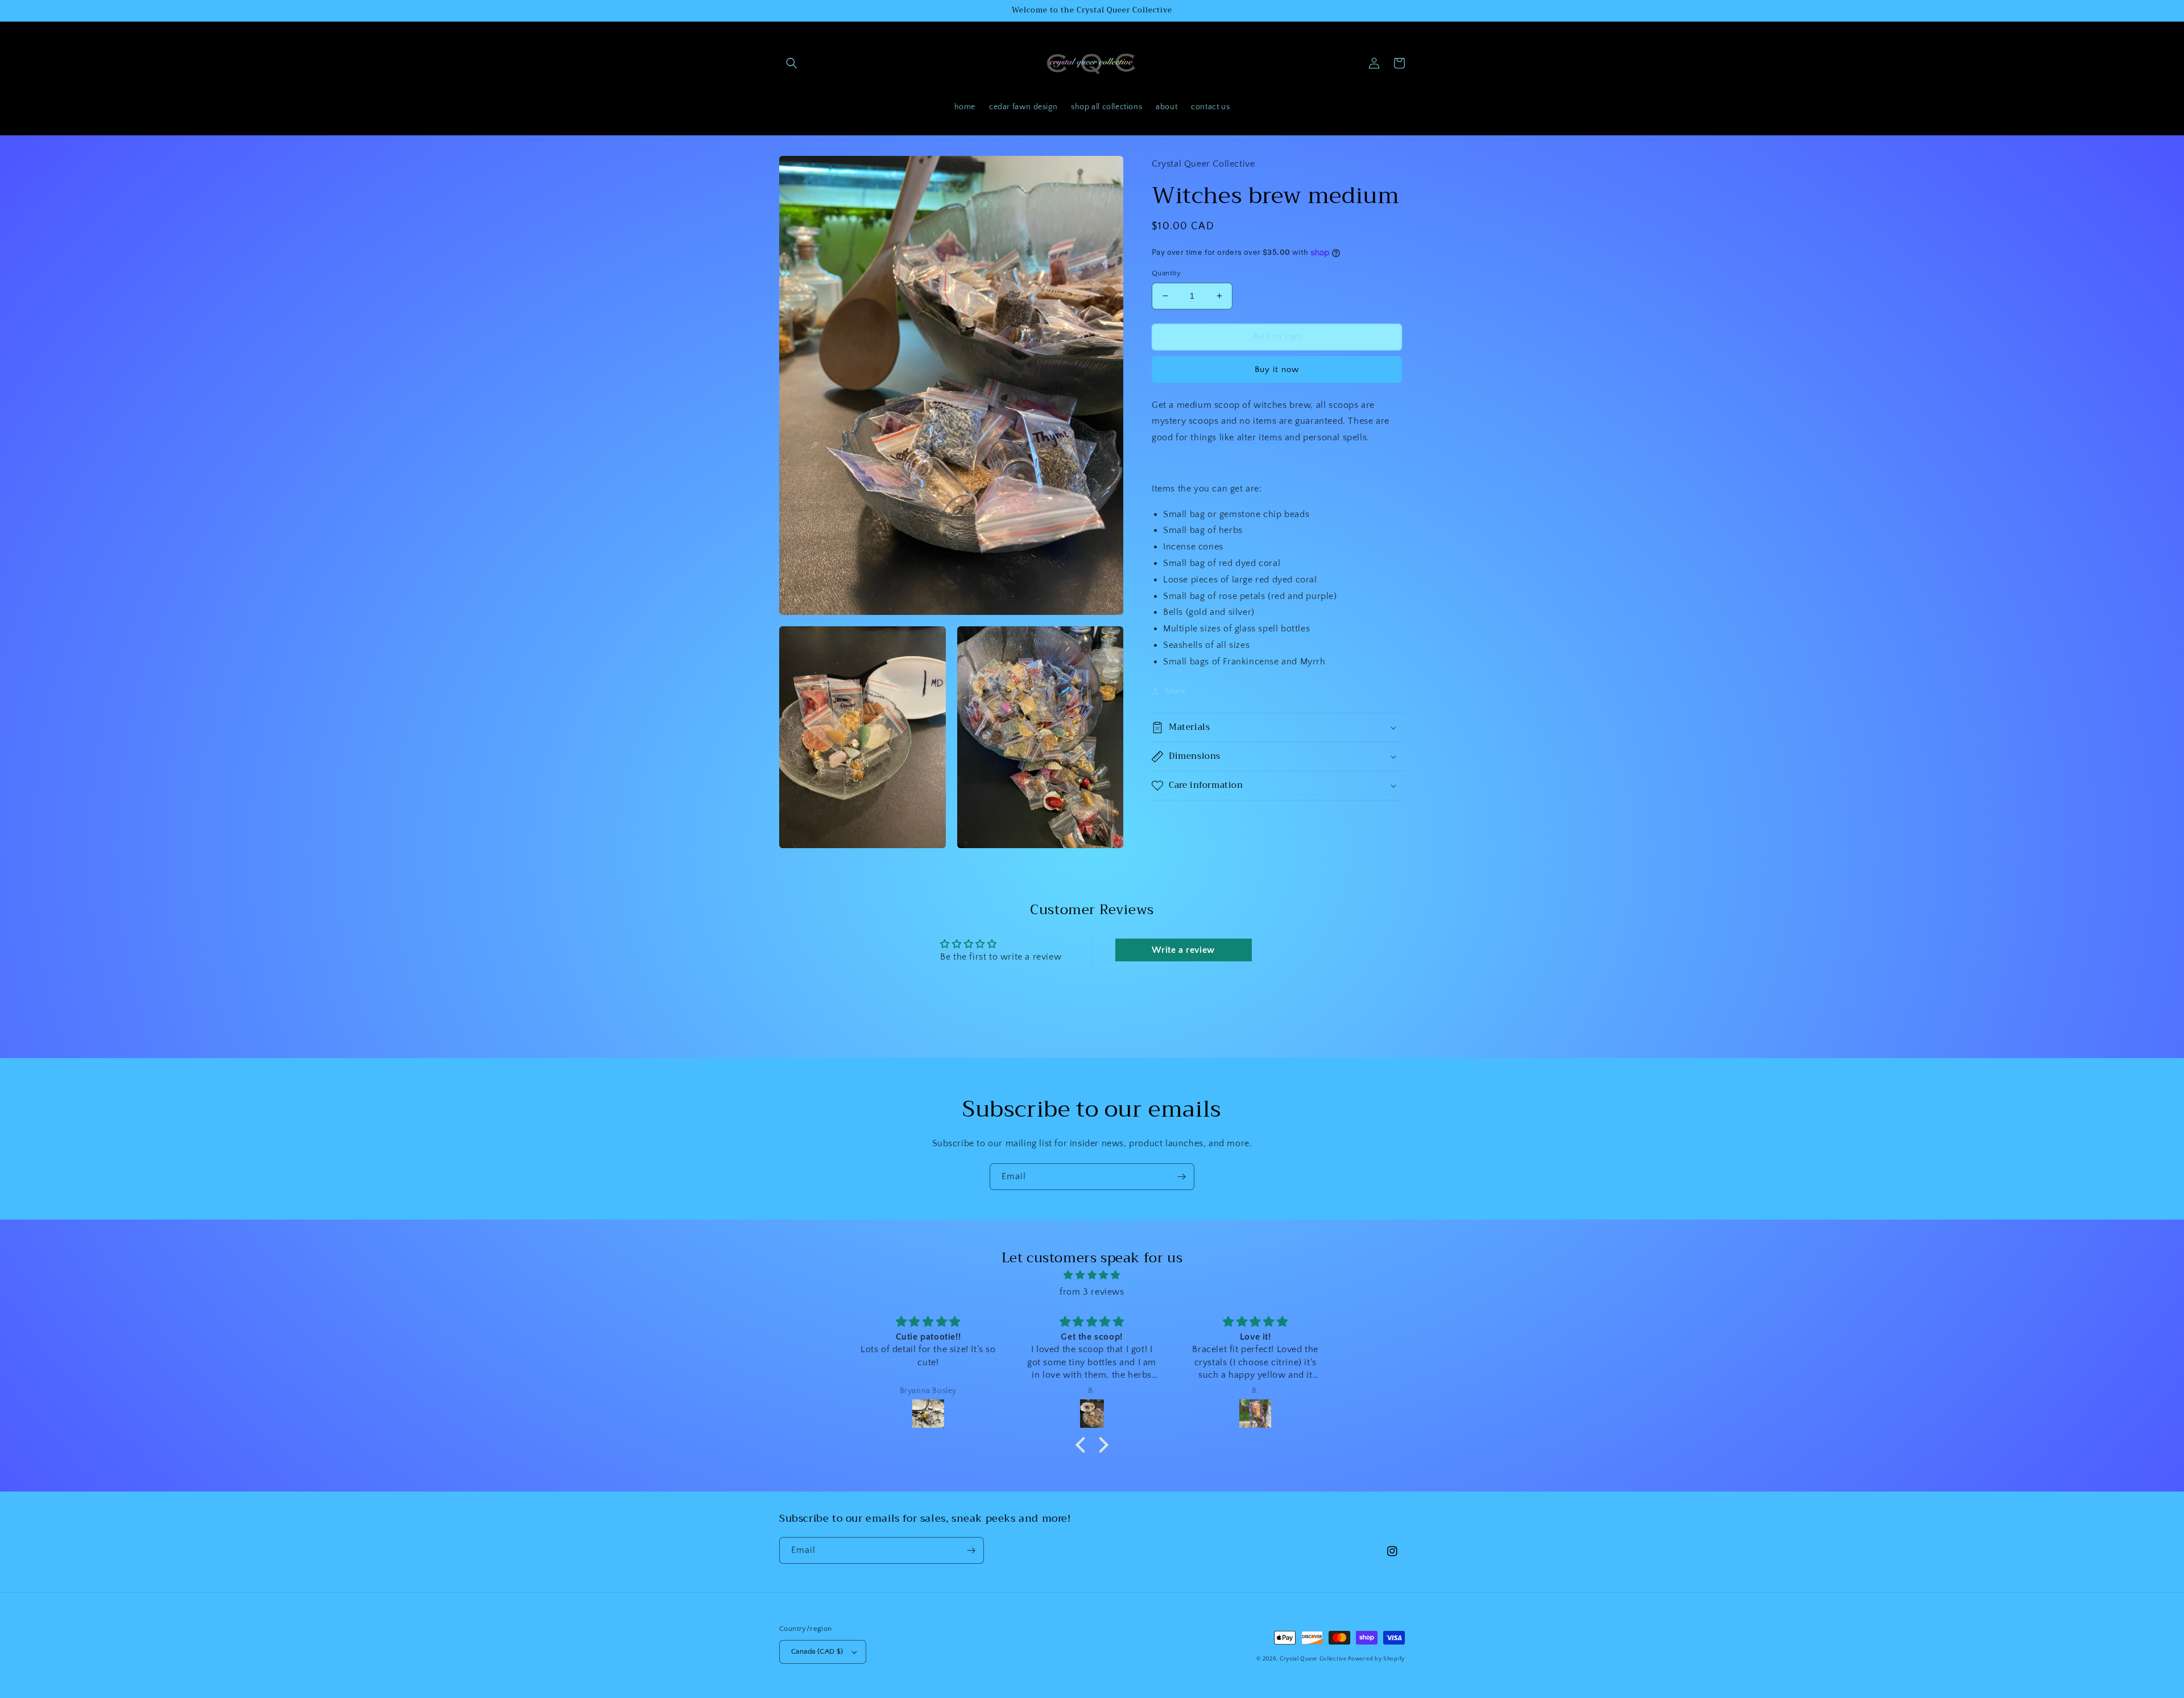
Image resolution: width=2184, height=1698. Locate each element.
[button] (792, 63)
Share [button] (1176, 691)
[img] (1092, 1275)
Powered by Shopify (1376, 1659)
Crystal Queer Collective (1314, 1659)
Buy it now (1277, 369)
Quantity (1166, 273)
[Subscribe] (1181, 1177)
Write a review (1183, 950)
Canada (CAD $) (817, 1651)
